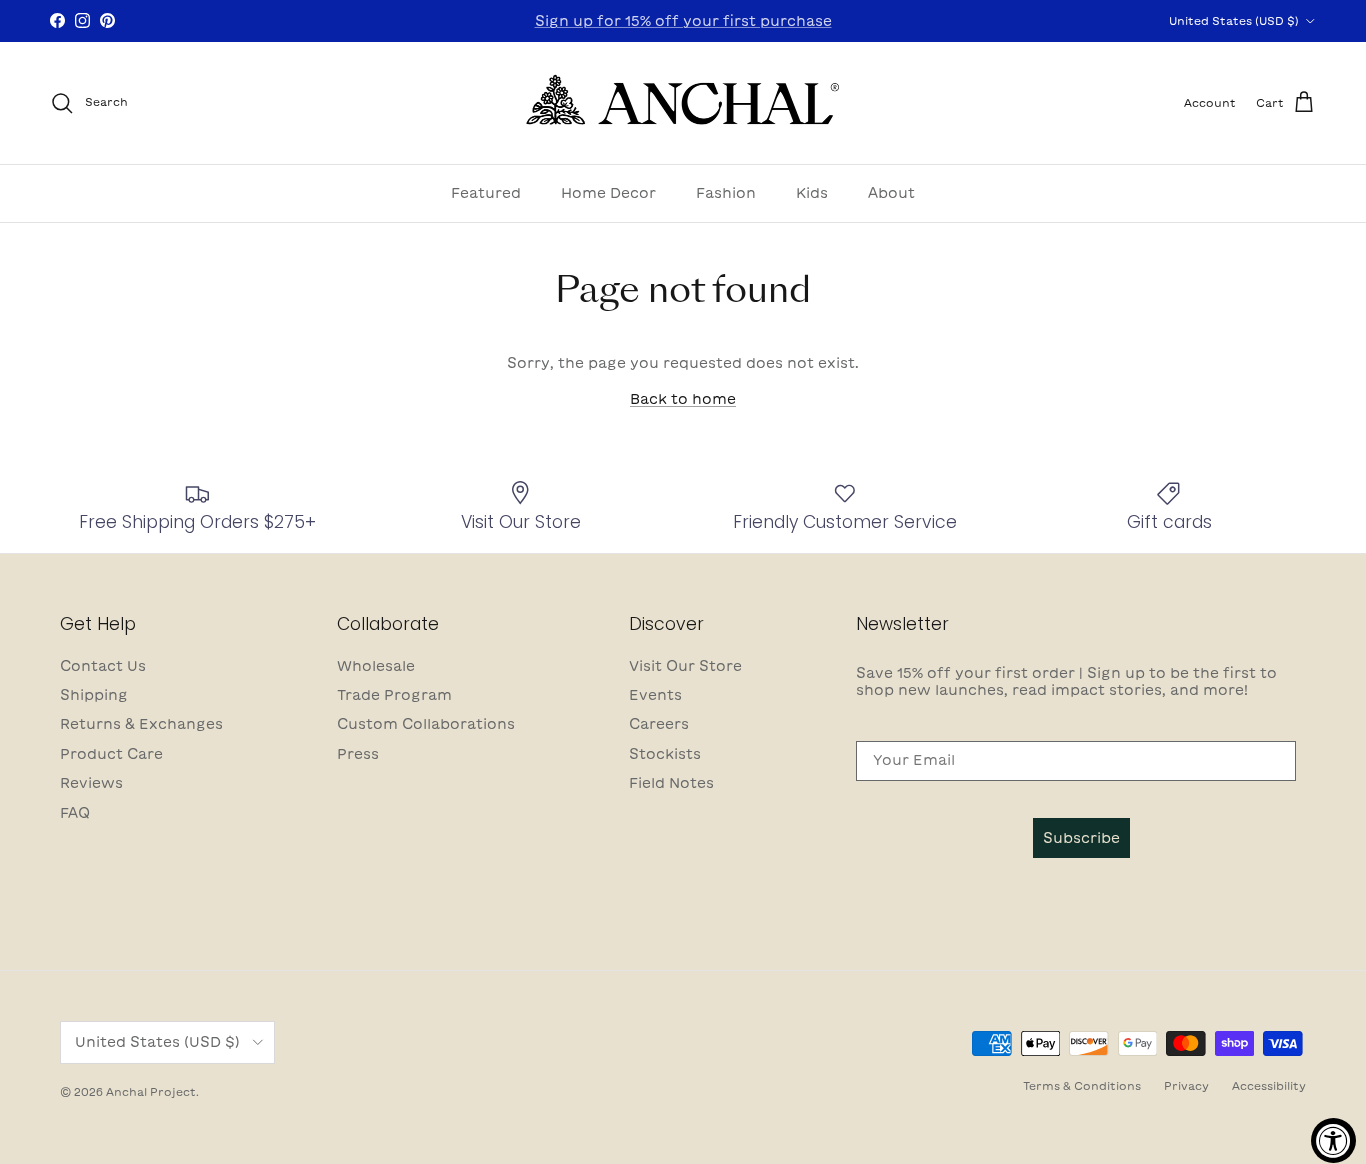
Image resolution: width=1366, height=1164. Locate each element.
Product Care (111, 754)
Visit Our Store (685, 666)
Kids (812, 192)
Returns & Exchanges (141, 724)
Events (655, 695)
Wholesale (376, 666)
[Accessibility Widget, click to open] (1333, 1140)
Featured (486, 192)
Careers (659, 724)
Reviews (91, 783)
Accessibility (1269, 1085)
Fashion (726, 192)
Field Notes (671, 783)
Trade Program (394, 695)
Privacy (1186, 1085)
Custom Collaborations (426, 724)
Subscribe (1081, 838)
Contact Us (103, 666)
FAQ (75, 813)
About (891, 192)
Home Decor (608, 192)
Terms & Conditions (1082, 1085)
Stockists (665, 754)
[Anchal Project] (683, 103)
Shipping (94, 695)
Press (358, 754)
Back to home (683, 399)
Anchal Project (151, 1091)
